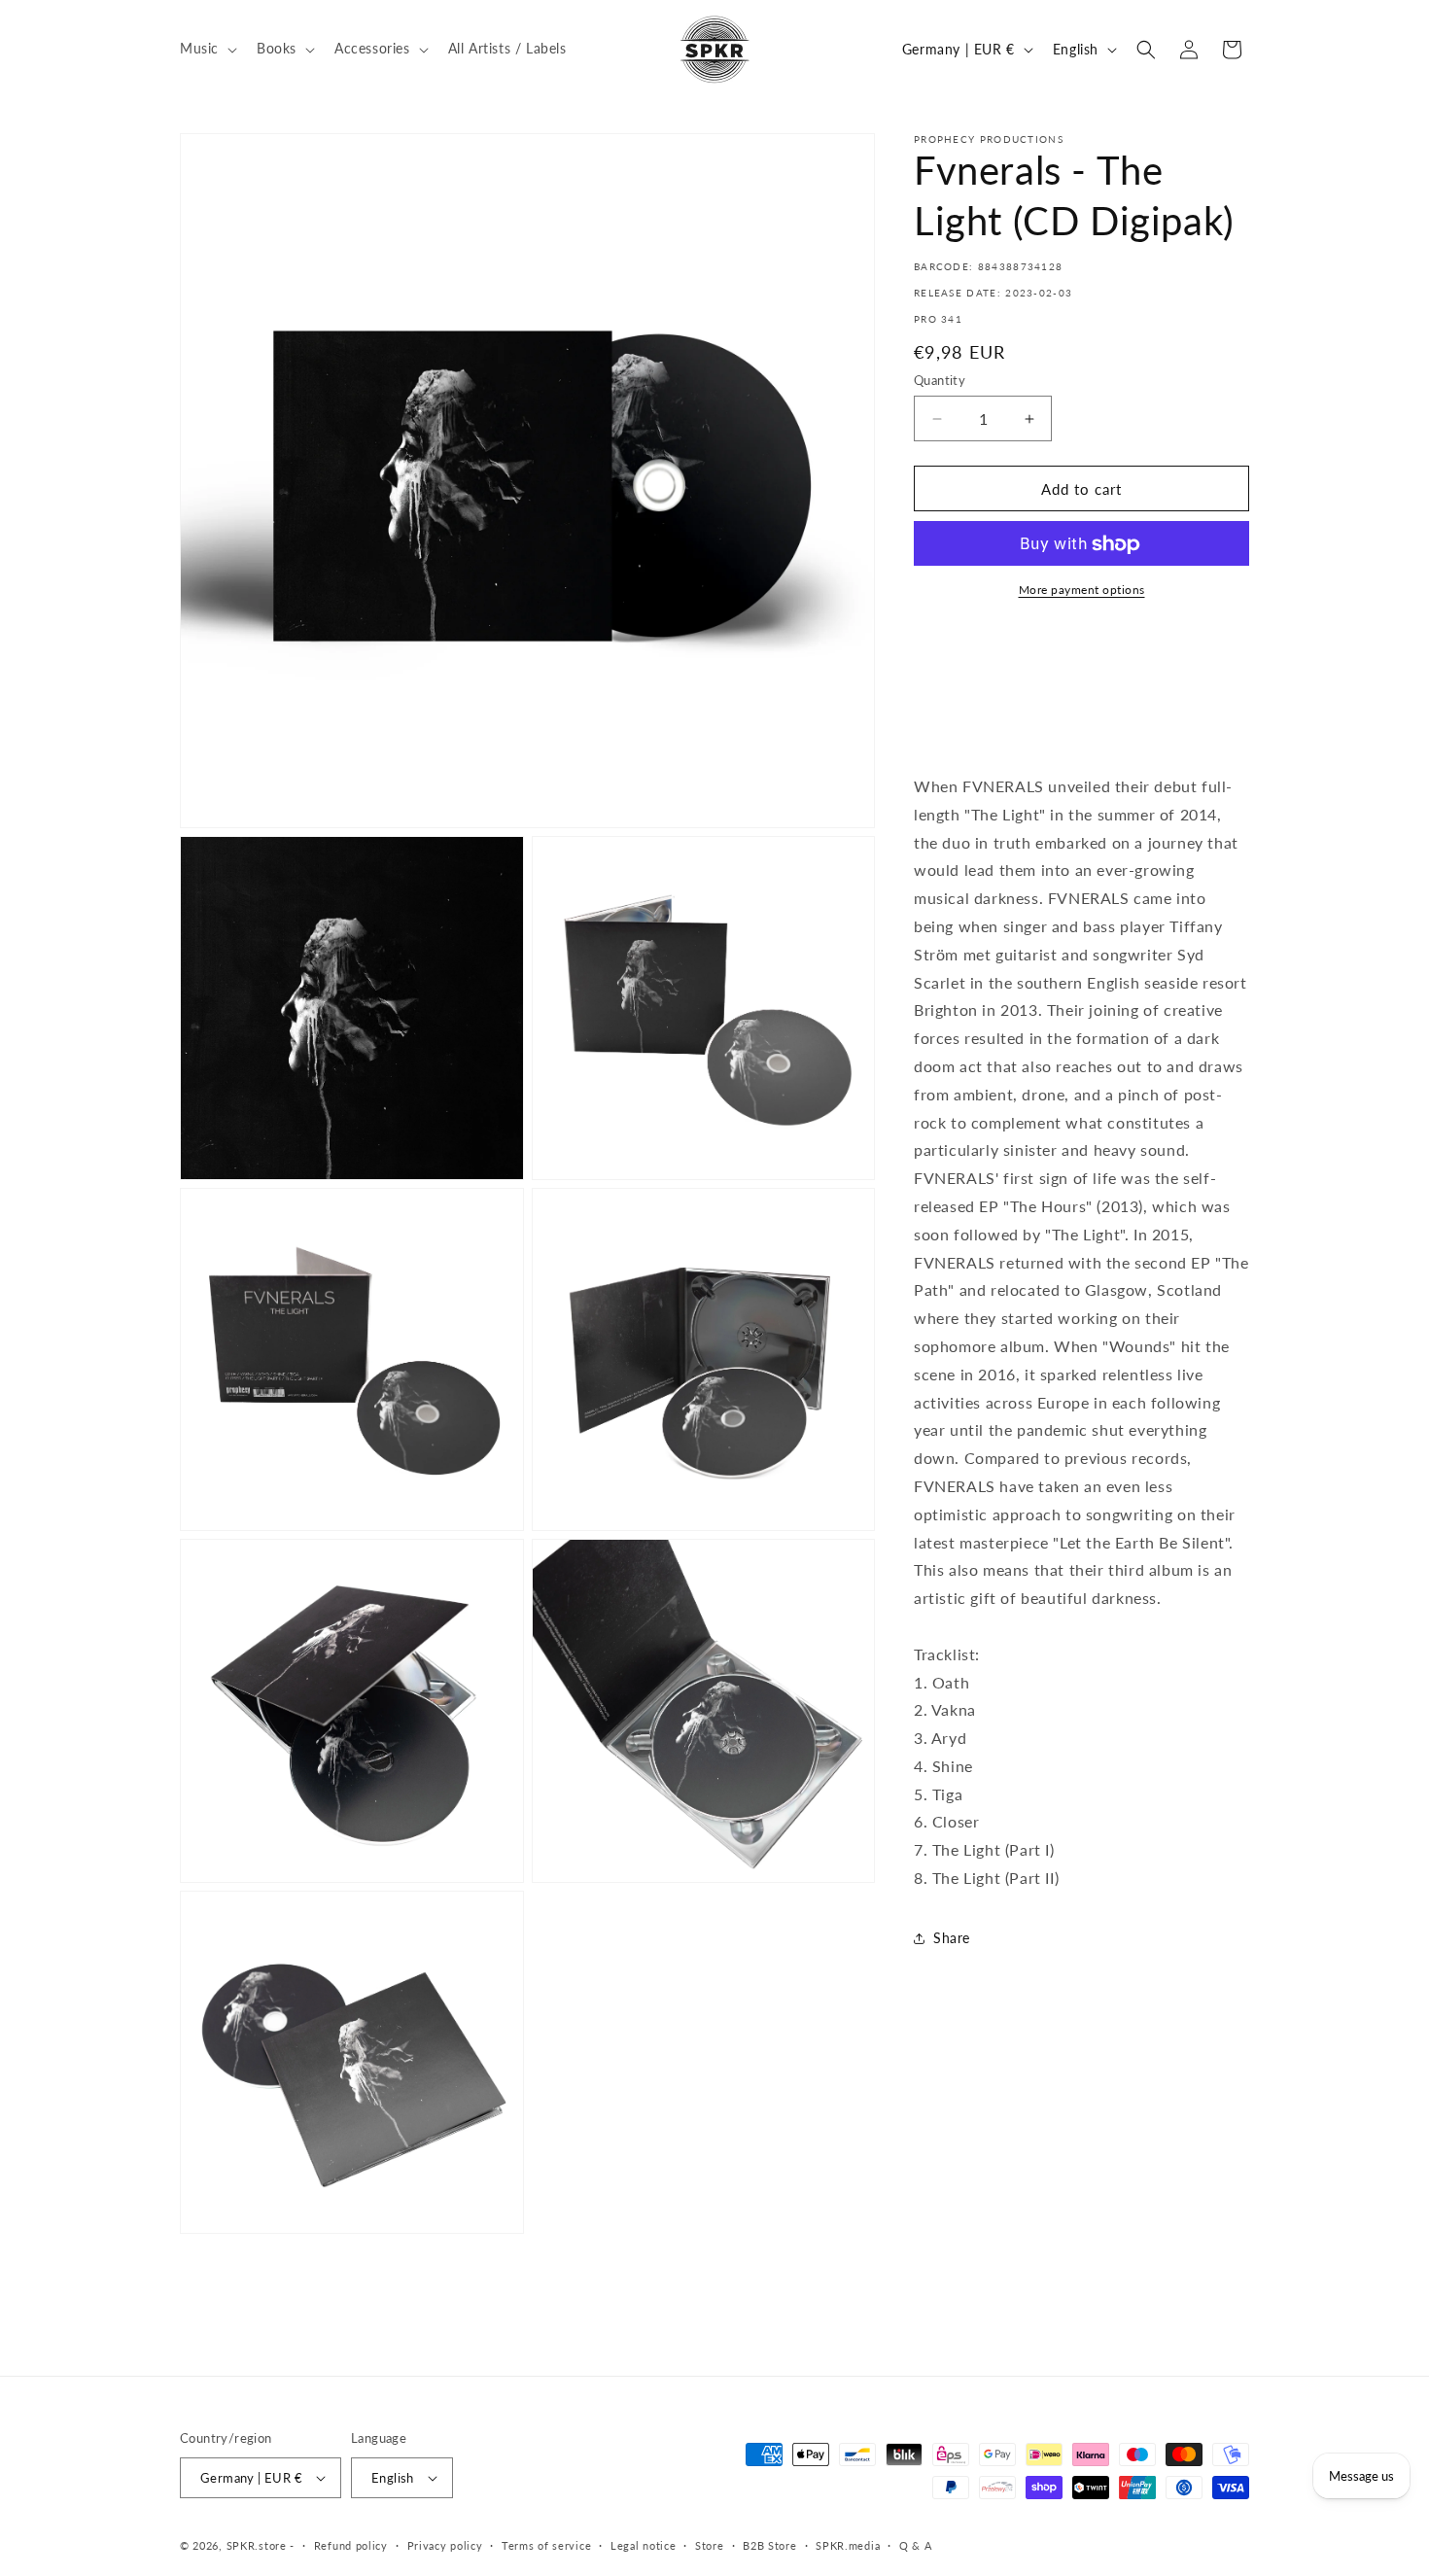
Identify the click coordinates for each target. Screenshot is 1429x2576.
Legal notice (643, 2545)
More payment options (1082, 591)
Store (710, 2545)
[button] (207, 49)
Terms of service (546, 2545)
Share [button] (952, 1939)
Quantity (940, 380)
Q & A (916, 2545)
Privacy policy (445, 2545)
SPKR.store (257, 2545)
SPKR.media (848, 2545)
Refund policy (351, 2545)
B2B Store (769, 2545)
